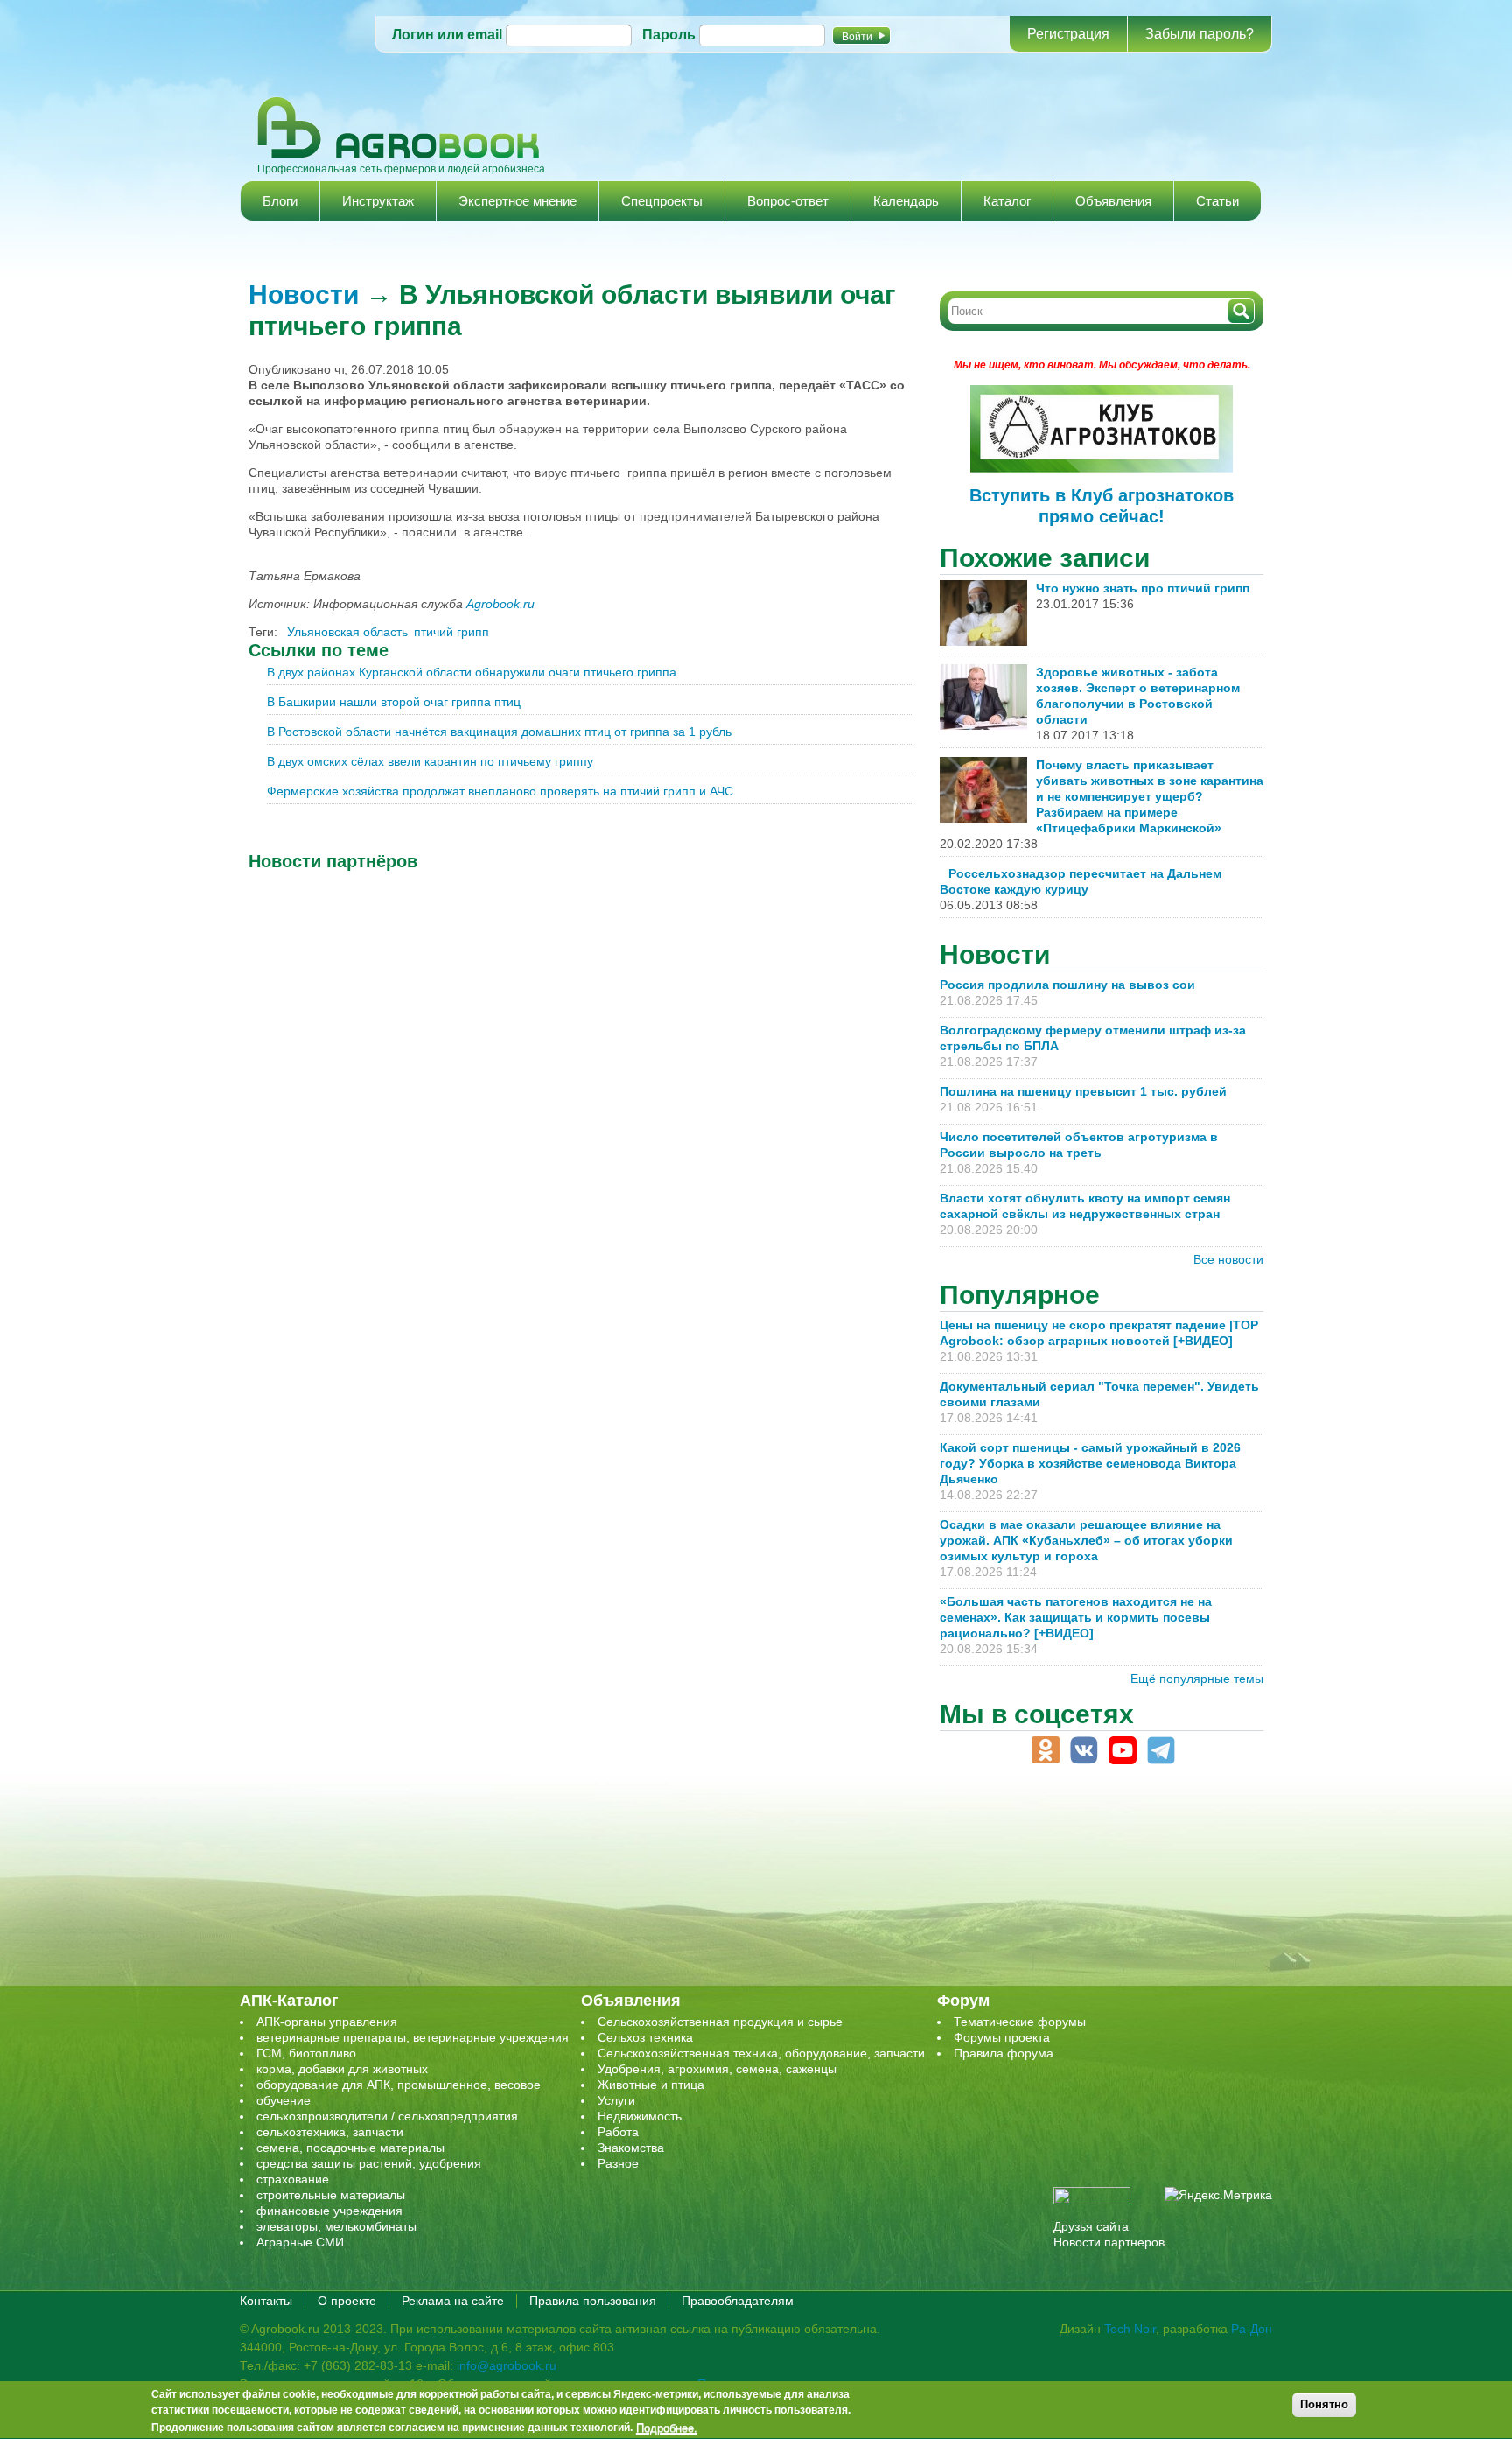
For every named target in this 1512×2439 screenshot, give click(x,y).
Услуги (616, 2100)
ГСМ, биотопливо (306, 2053)
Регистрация (1068, 34)
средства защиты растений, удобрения (369, 2163)
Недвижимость (640, 2116)
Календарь (906, 201)
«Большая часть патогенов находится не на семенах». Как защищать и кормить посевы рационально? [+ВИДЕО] (1076, 1617)
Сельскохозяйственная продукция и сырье (720, 2022)
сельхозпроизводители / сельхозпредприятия (387, 2116)
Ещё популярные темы (1197, 1679)
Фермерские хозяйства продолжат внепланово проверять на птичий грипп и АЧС (500, 791)
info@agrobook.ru (507, 2365)
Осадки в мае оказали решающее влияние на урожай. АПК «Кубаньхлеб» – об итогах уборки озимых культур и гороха (1086, 1540)
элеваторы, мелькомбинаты (336, 2226)
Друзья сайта (1091, 2226)
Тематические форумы (1020, 2022)
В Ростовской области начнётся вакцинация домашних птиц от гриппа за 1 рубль (499, 732)
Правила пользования (593, 2301)
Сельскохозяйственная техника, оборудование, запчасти (761, 2053)
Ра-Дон (1252, 2329)
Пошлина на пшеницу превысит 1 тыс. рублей (1090, 1091)
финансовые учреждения (329, 2211)
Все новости (1228, 1259)
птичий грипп (451, 632)
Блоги (280, 201)
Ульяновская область (347, 632)
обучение (283, 2100)
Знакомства (631, 2148)
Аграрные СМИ (300, 2242)
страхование (293, 2179)
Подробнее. (667, 2428)
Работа (618, 2132)
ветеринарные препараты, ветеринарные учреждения (413, 2037)
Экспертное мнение (518, 201)
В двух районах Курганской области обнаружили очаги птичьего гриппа (472, 672)
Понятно (1324, 2404)
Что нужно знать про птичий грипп (1143, 588)
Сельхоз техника (645, 2037)
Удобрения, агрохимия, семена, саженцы (717, 2069)
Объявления (1113, 201)
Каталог (1007, 201)
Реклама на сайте (453, 2301)
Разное (618, 2163)
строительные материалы (331, 2195)
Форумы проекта (1002, 2037)
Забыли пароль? (1200, 34)
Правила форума (1004, 2053)
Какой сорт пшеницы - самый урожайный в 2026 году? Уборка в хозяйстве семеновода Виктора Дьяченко (1090, 1463)
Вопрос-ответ (788, 201)
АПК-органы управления (327, 2022)
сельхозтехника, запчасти (330, 2132)
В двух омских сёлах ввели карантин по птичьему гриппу (430, 761)
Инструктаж (378, 201)
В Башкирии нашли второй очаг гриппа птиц (394, 702)
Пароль (669, 35)
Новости (304, 294)
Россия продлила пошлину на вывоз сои (1067, 985)
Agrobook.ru (500, 604)
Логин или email (447, 35)
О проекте (347, 2301)
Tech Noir (1130, 2329)
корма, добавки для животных (342, 2069)
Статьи (1218, 201)
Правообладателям (738, 2301)
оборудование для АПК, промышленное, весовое (399, 2085)
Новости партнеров (1109, 2242)
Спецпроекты (662, 201)
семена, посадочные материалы (350, 2148)
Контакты (266, 2301)
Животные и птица (651, 2085)
